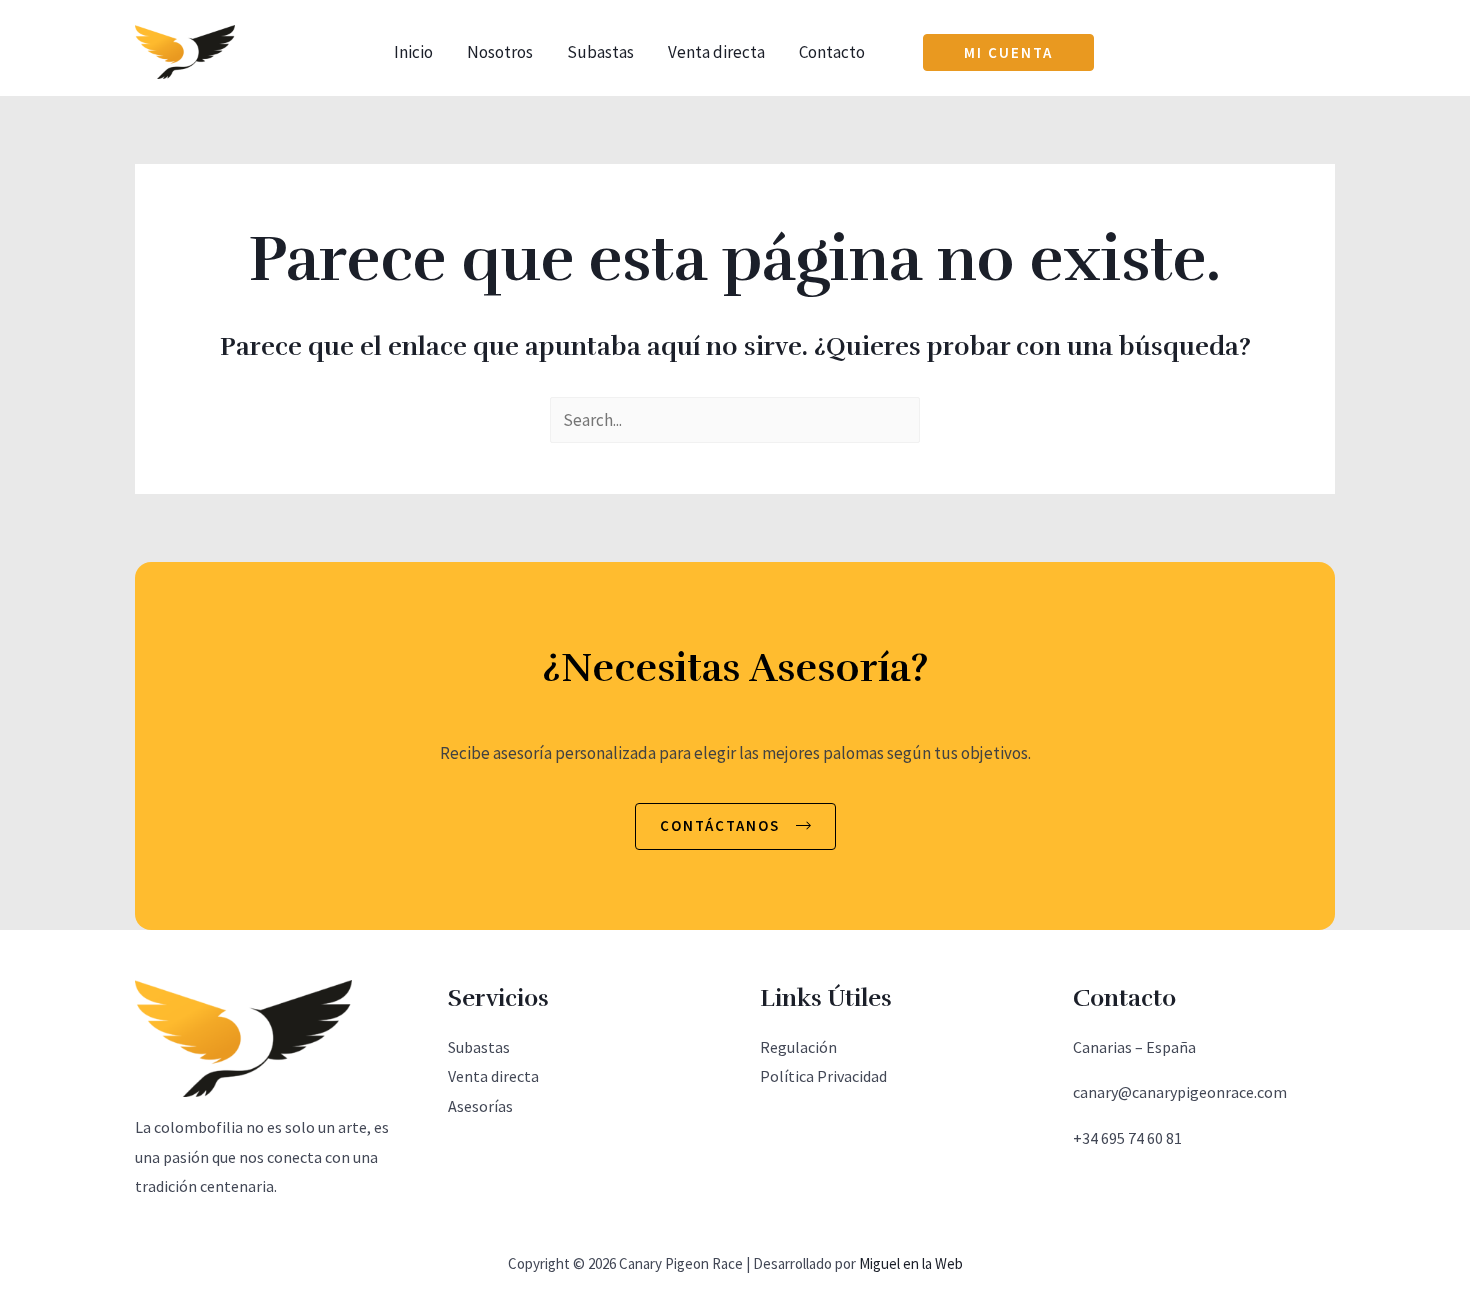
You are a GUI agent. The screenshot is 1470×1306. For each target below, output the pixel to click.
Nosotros (500, 52)
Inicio (413, 52)
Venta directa (716, 52)
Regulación (798, 1047)
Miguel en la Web (911, 1263)
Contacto (832, 52)
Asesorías (480, 1106)
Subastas (600, 52)
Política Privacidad (823, 1076)
